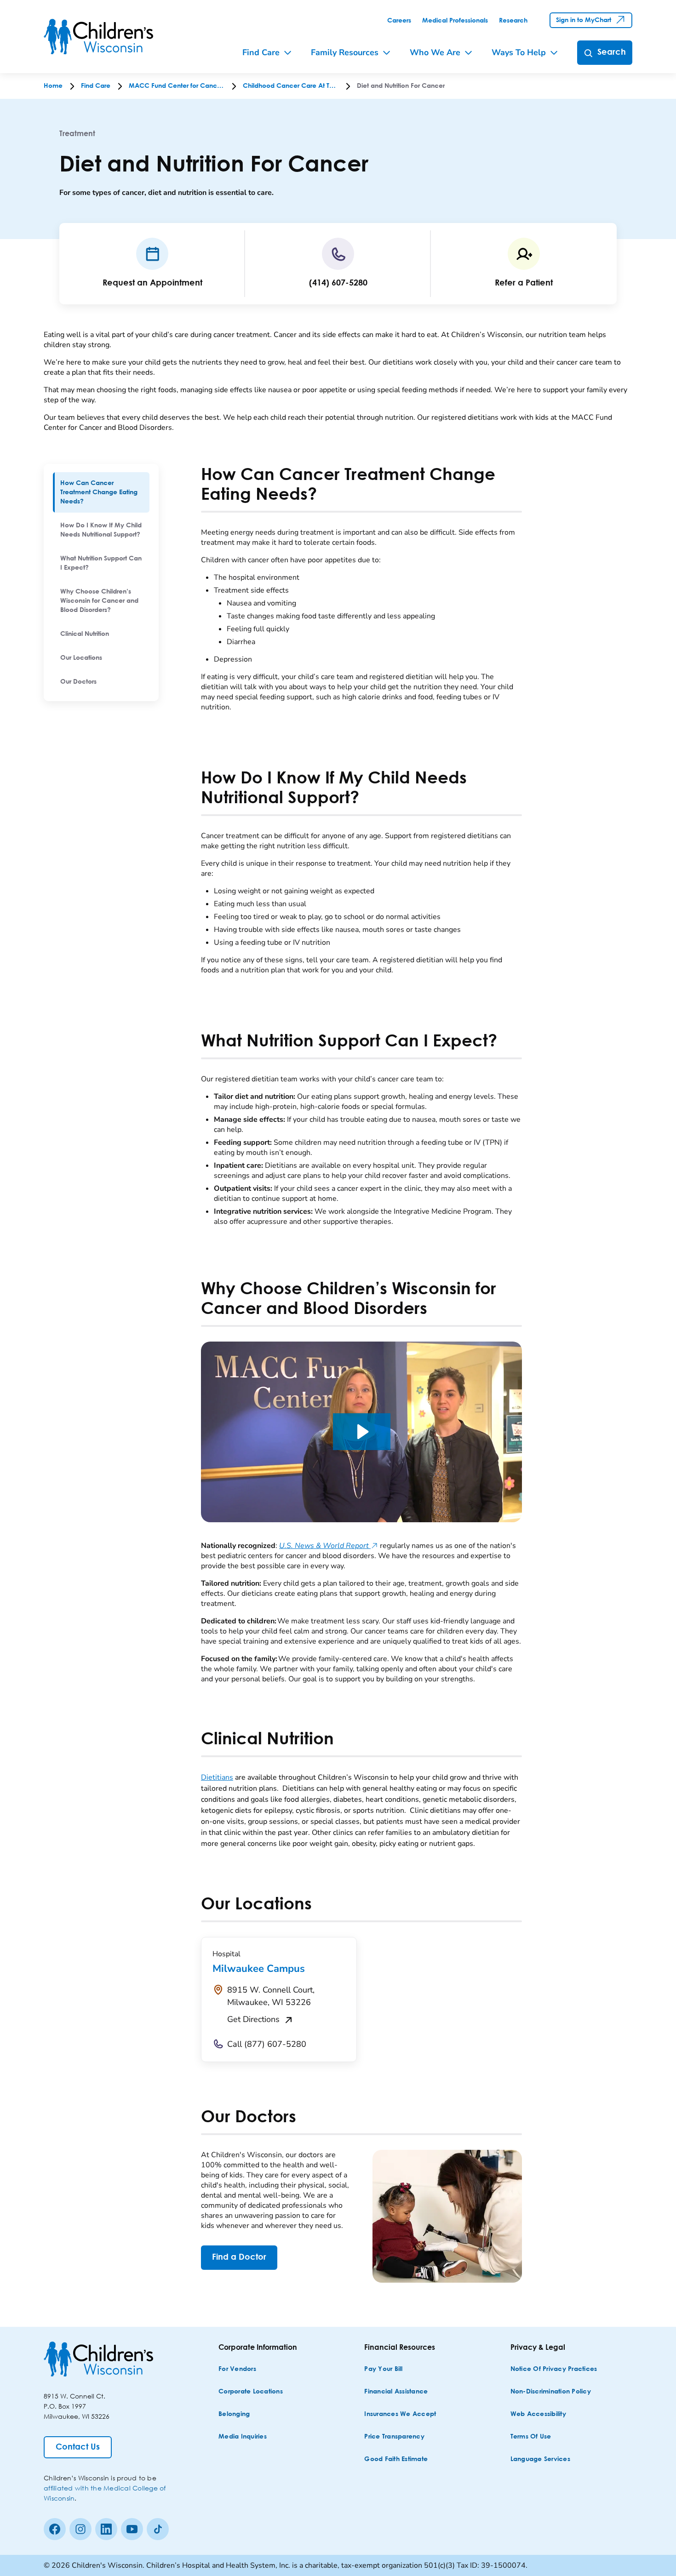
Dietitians (217, 1777)
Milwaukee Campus (259, 1969)
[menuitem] (101, 492)
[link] (399, 21)
